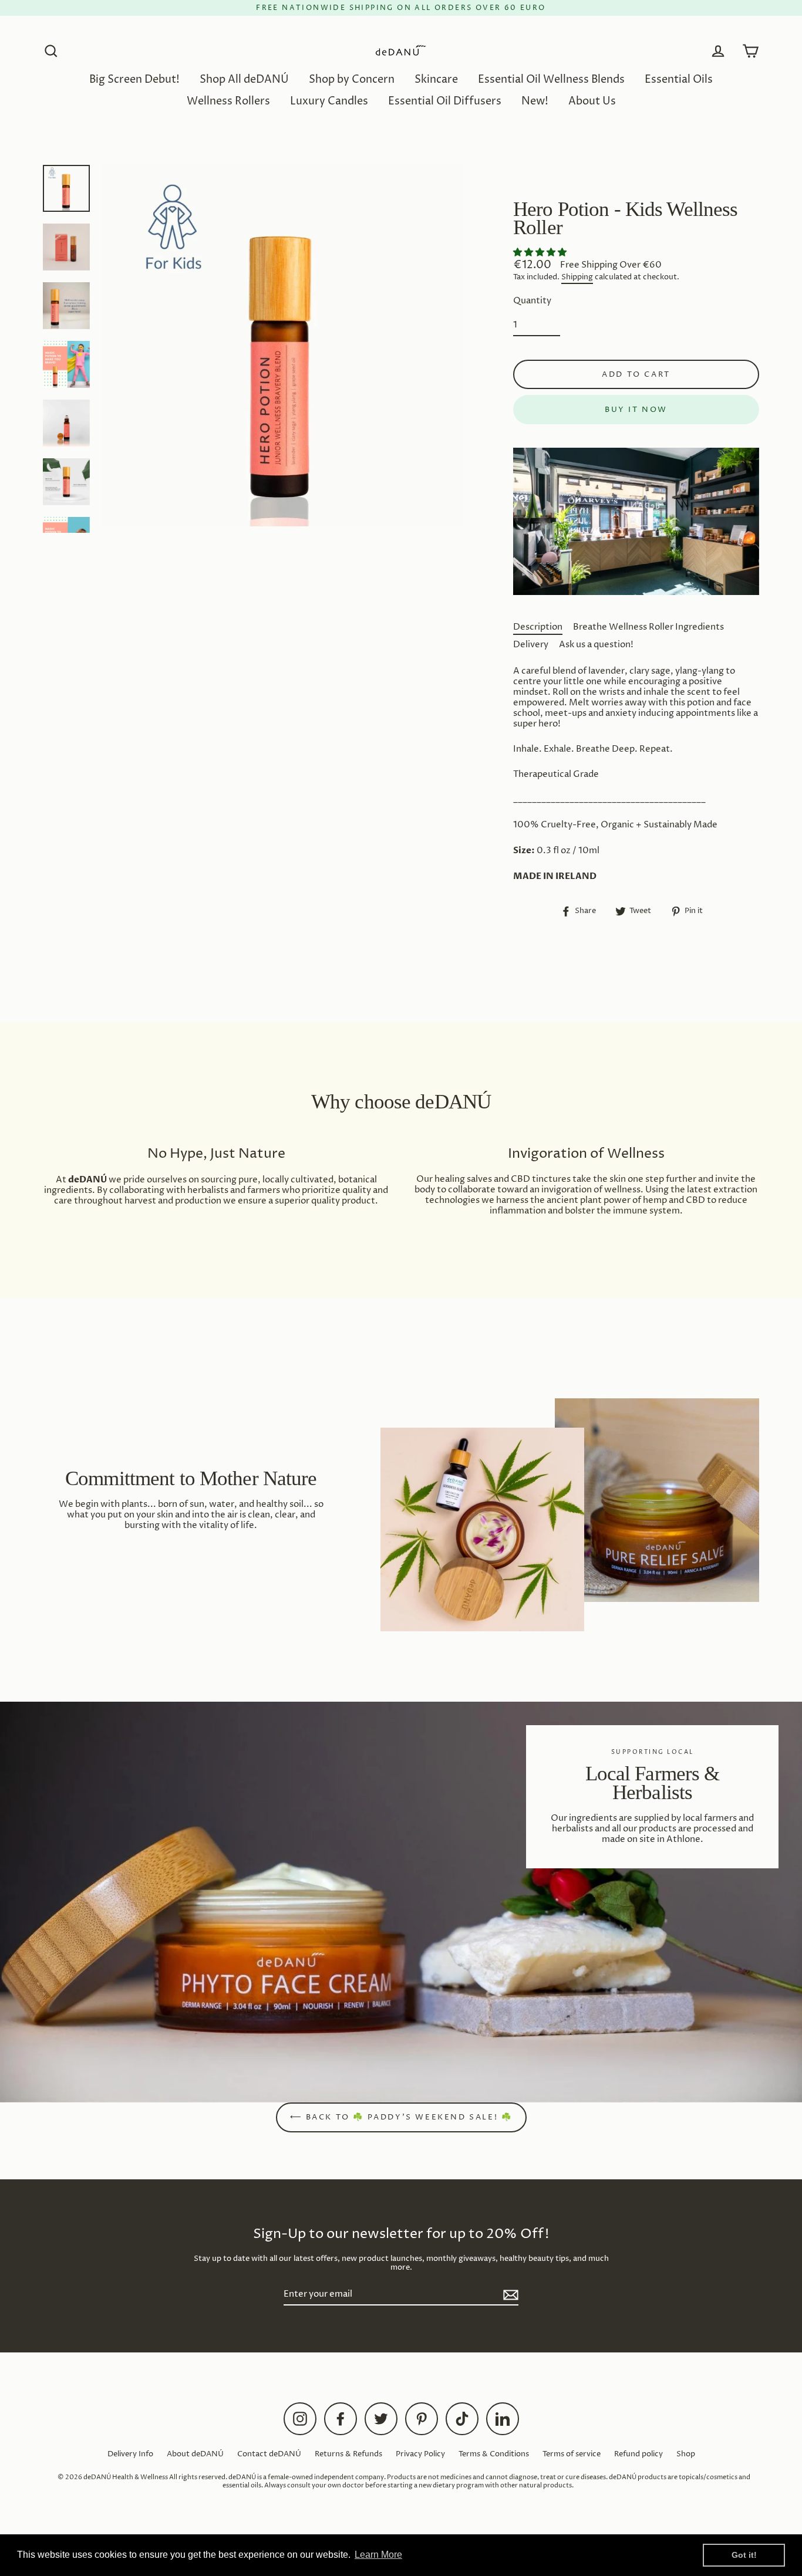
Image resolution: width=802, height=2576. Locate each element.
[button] (541, 253)
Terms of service (572, 2454)
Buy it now (636, 410)
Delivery (531, 645)
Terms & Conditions (494, 2454)
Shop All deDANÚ (244, 80)
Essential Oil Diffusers (445, 101)
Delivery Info (130, 2454)
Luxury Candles (329, 101)
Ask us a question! (596, 645)
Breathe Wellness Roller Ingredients (648, 627)
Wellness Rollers (228, 101)
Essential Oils (679, 80)
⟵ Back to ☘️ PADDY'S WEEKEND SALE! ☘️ (401, 2117)
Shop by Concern (352, 80)
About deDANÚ (195, 2454)
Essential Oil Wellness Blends (551, 80)
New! (535, 101)
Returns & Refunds (348, 2454)
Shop (686, 2454)
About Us (592, 101)
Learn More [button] (378, 2555)
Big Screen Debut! (134, 80)
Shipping (577, 278)
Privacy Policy (420, 2454)
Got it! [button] (744, 2555)
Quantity (532, 301)
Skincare (436, 80)
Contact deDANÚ (269, 2454)
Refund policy (638, 2454)
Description (538, 627)
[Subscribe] (509, 2295)
